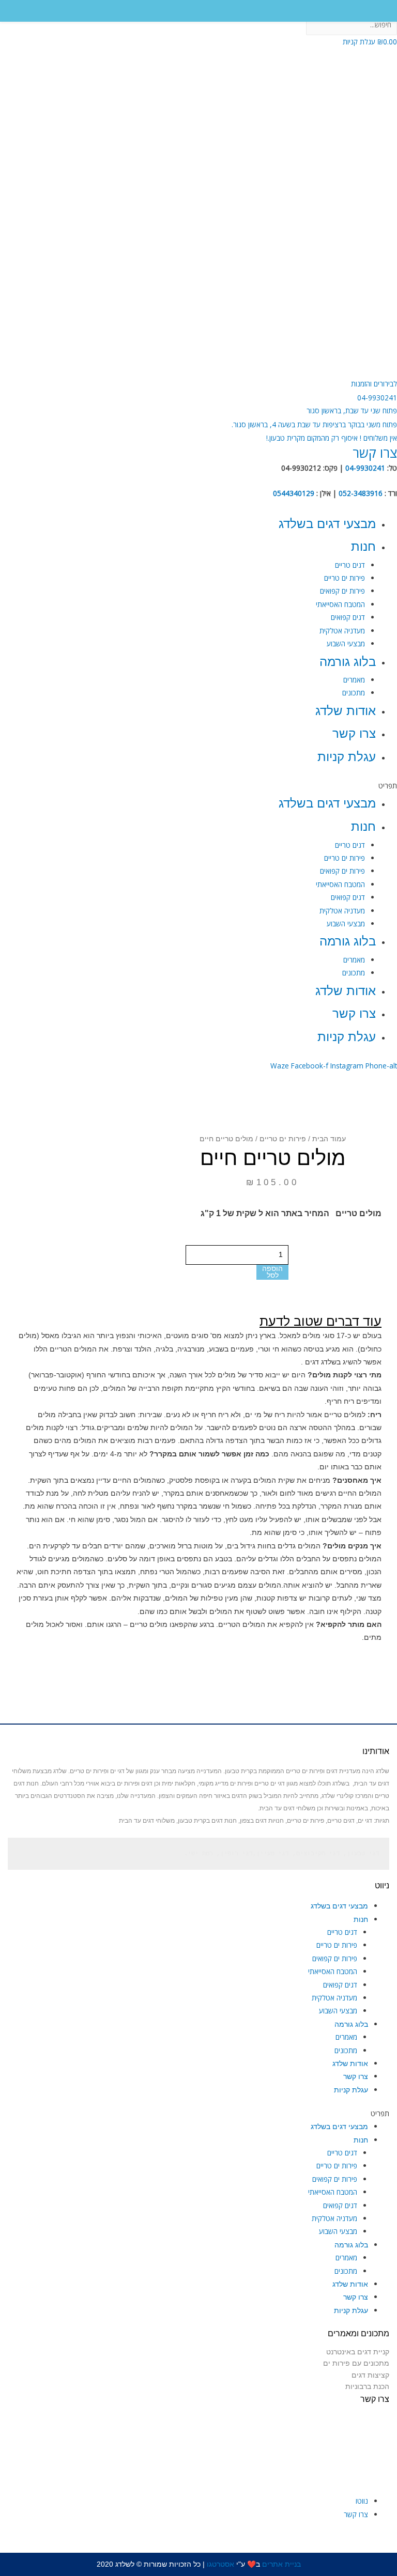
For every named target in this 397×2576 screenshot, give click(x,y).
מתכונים (354, 693)
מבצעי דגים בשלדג (327, 524)
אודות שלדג (346, 711)
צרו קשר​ (375, 453)
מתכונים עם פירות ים (356, 2363)
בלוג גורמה (348, 662)
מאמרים (354, 680)
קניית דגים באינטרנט (358, 2352)
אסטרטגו (219, 2564)
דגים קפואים (348, 617)
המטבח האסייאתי (340, 604)
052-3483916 (361, 493)
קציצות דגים (370, 2375)
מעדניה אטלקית (342, 631)
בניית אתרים (281, 2564)
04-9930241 (365, 468)
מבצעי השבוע (346, 643)
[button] (352, 410)
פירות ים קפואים (342, 591)
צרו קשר (354, 733)
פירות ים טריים (345, 578)
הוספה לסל (272, 1272)
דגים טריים (350, 565)
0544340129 (294, 493)
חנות (363, 546)
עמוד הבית (329, 1139)
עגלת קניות (347, 757)
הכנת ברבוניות (367, 2386)
